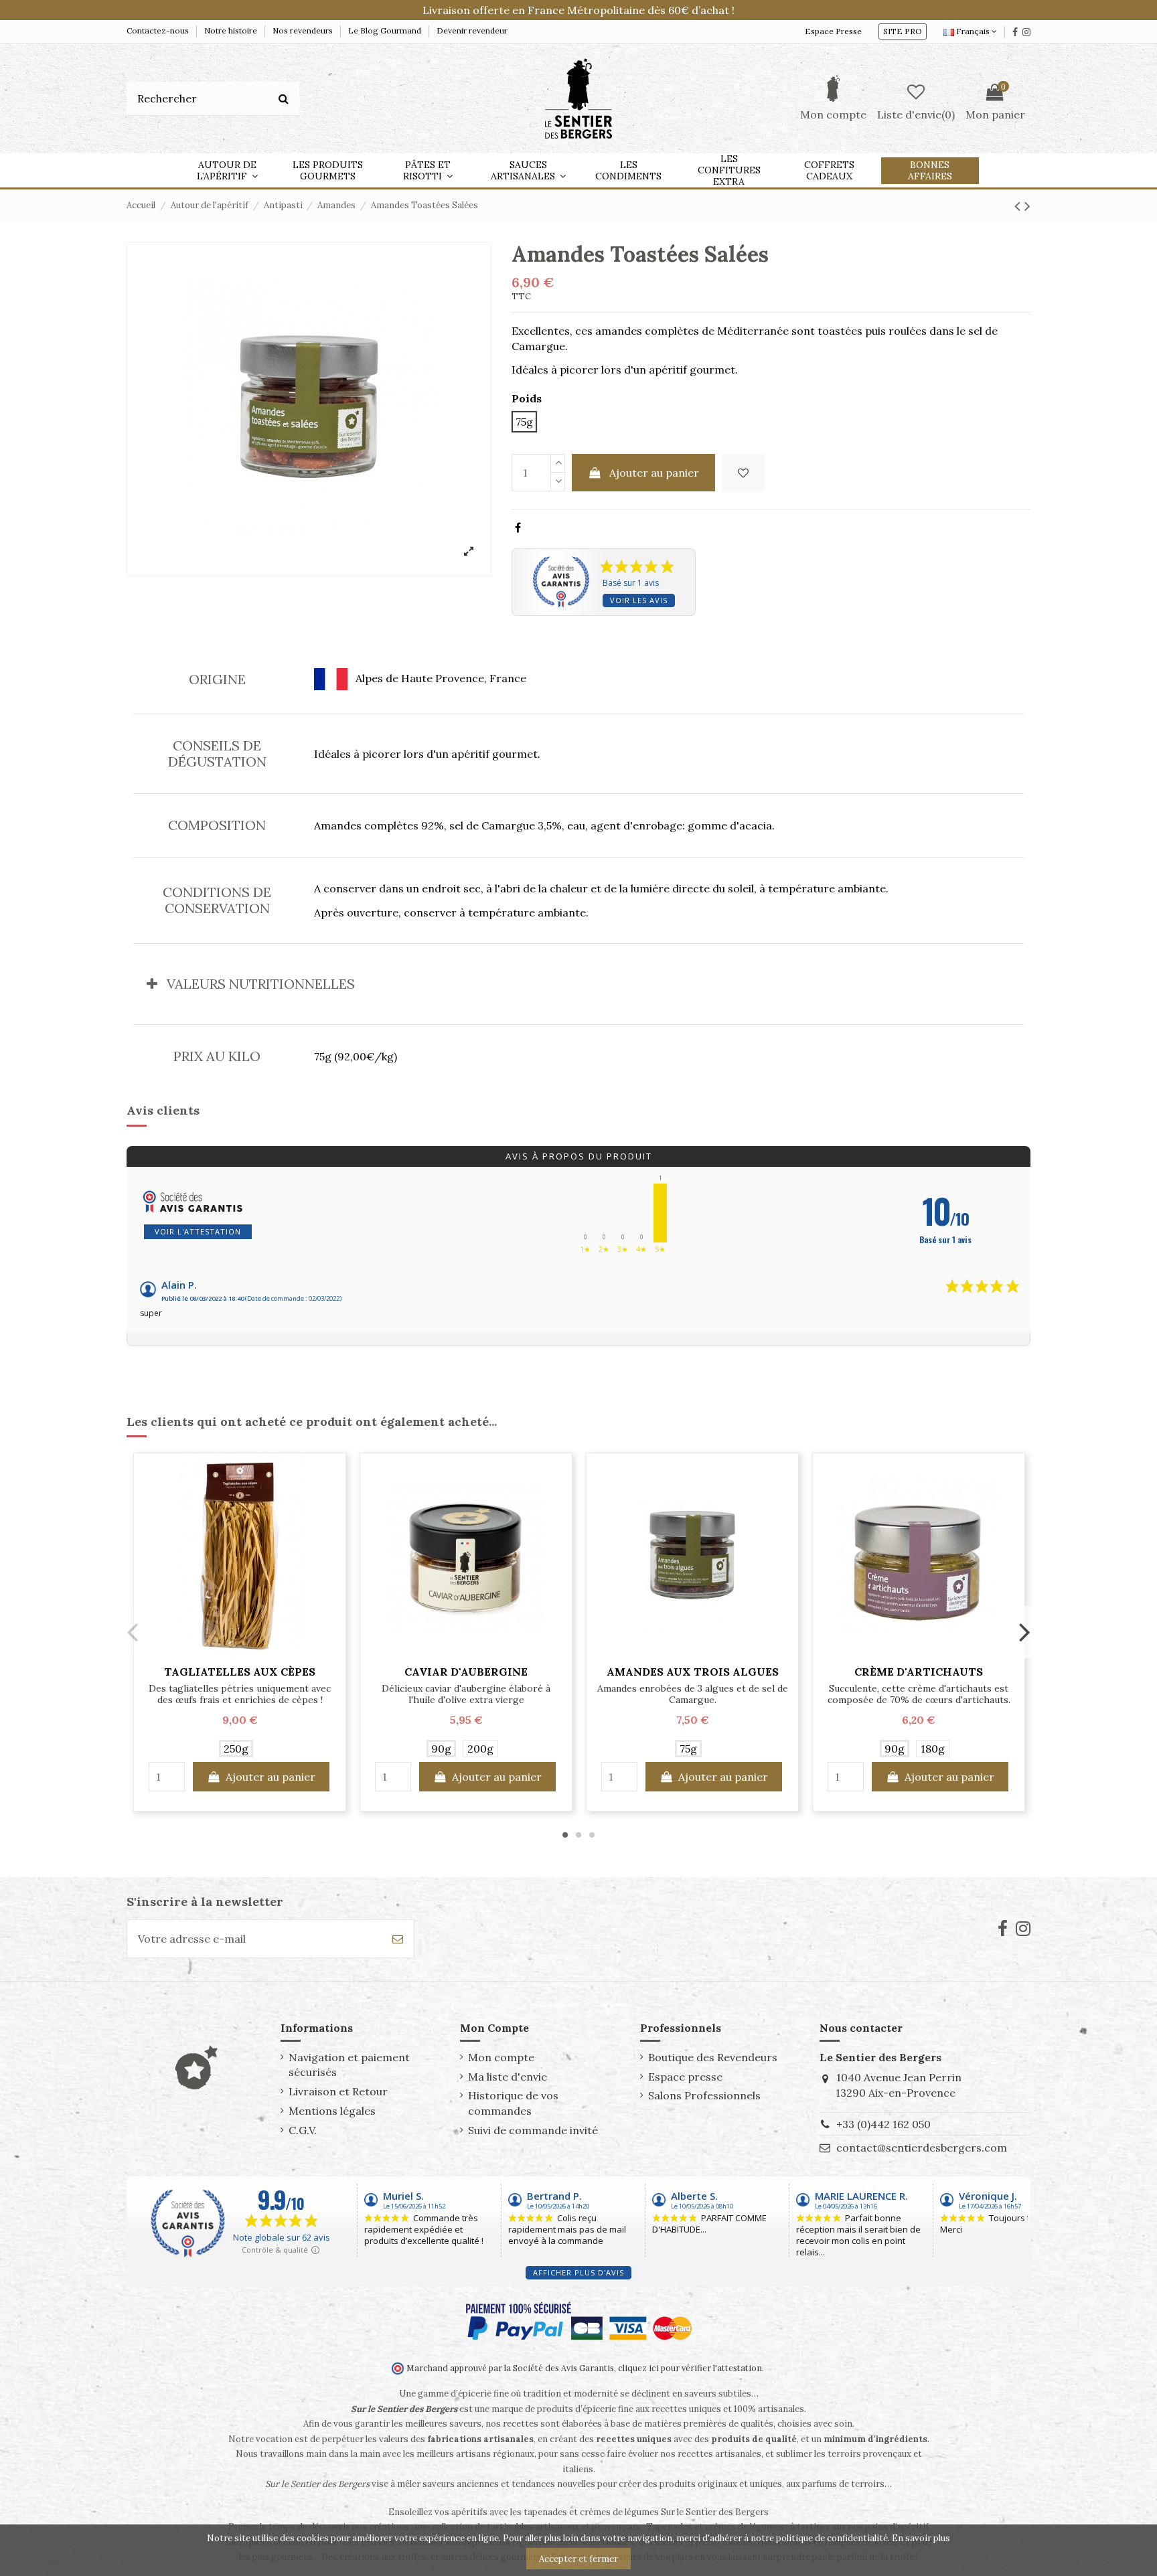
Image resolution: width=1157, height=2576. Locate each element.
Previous (133, 1632)
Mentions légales (332, 2111)
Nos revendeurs (304, 30)
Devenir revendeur (472, 30)
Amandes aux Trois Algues (693, 1672)
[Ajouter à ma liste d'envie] (743, 473)
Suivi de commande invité (533, 2130)
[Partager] (518, 528)
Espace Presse (833, 31)
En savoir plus (921, 2538)
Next (1024, 1632)
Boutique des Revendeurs (713, 2057)
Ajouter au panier (654, 473)
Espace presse (685, 2077)
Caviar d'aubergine (466, 1672)
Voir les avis (639, 600)
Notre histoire (232, 30)
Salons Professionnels (704, 2095)
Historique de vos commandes (513, 2103)
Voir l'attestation (198, 1231)
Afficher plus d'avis (578, 2272)
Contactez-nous (159, 30)
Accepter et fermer (578, 2559)
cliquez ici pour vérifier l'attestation (690, 2368)
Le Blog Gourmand (386, 30)
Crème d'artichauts (919, 1672)
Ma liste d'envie (508, 2077)
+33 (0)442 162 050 (883, 2124)
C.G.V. (303, 2130)
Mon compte (501, 2057)
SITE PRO (903, 31)
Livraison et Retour (338, 2091)
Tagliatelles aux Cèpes (240, 1672)
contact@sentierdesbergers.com (922, 2148)
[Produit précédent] (1019, 206)
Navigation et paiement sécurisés (349, 2065)
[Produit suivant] (1027, 206)
